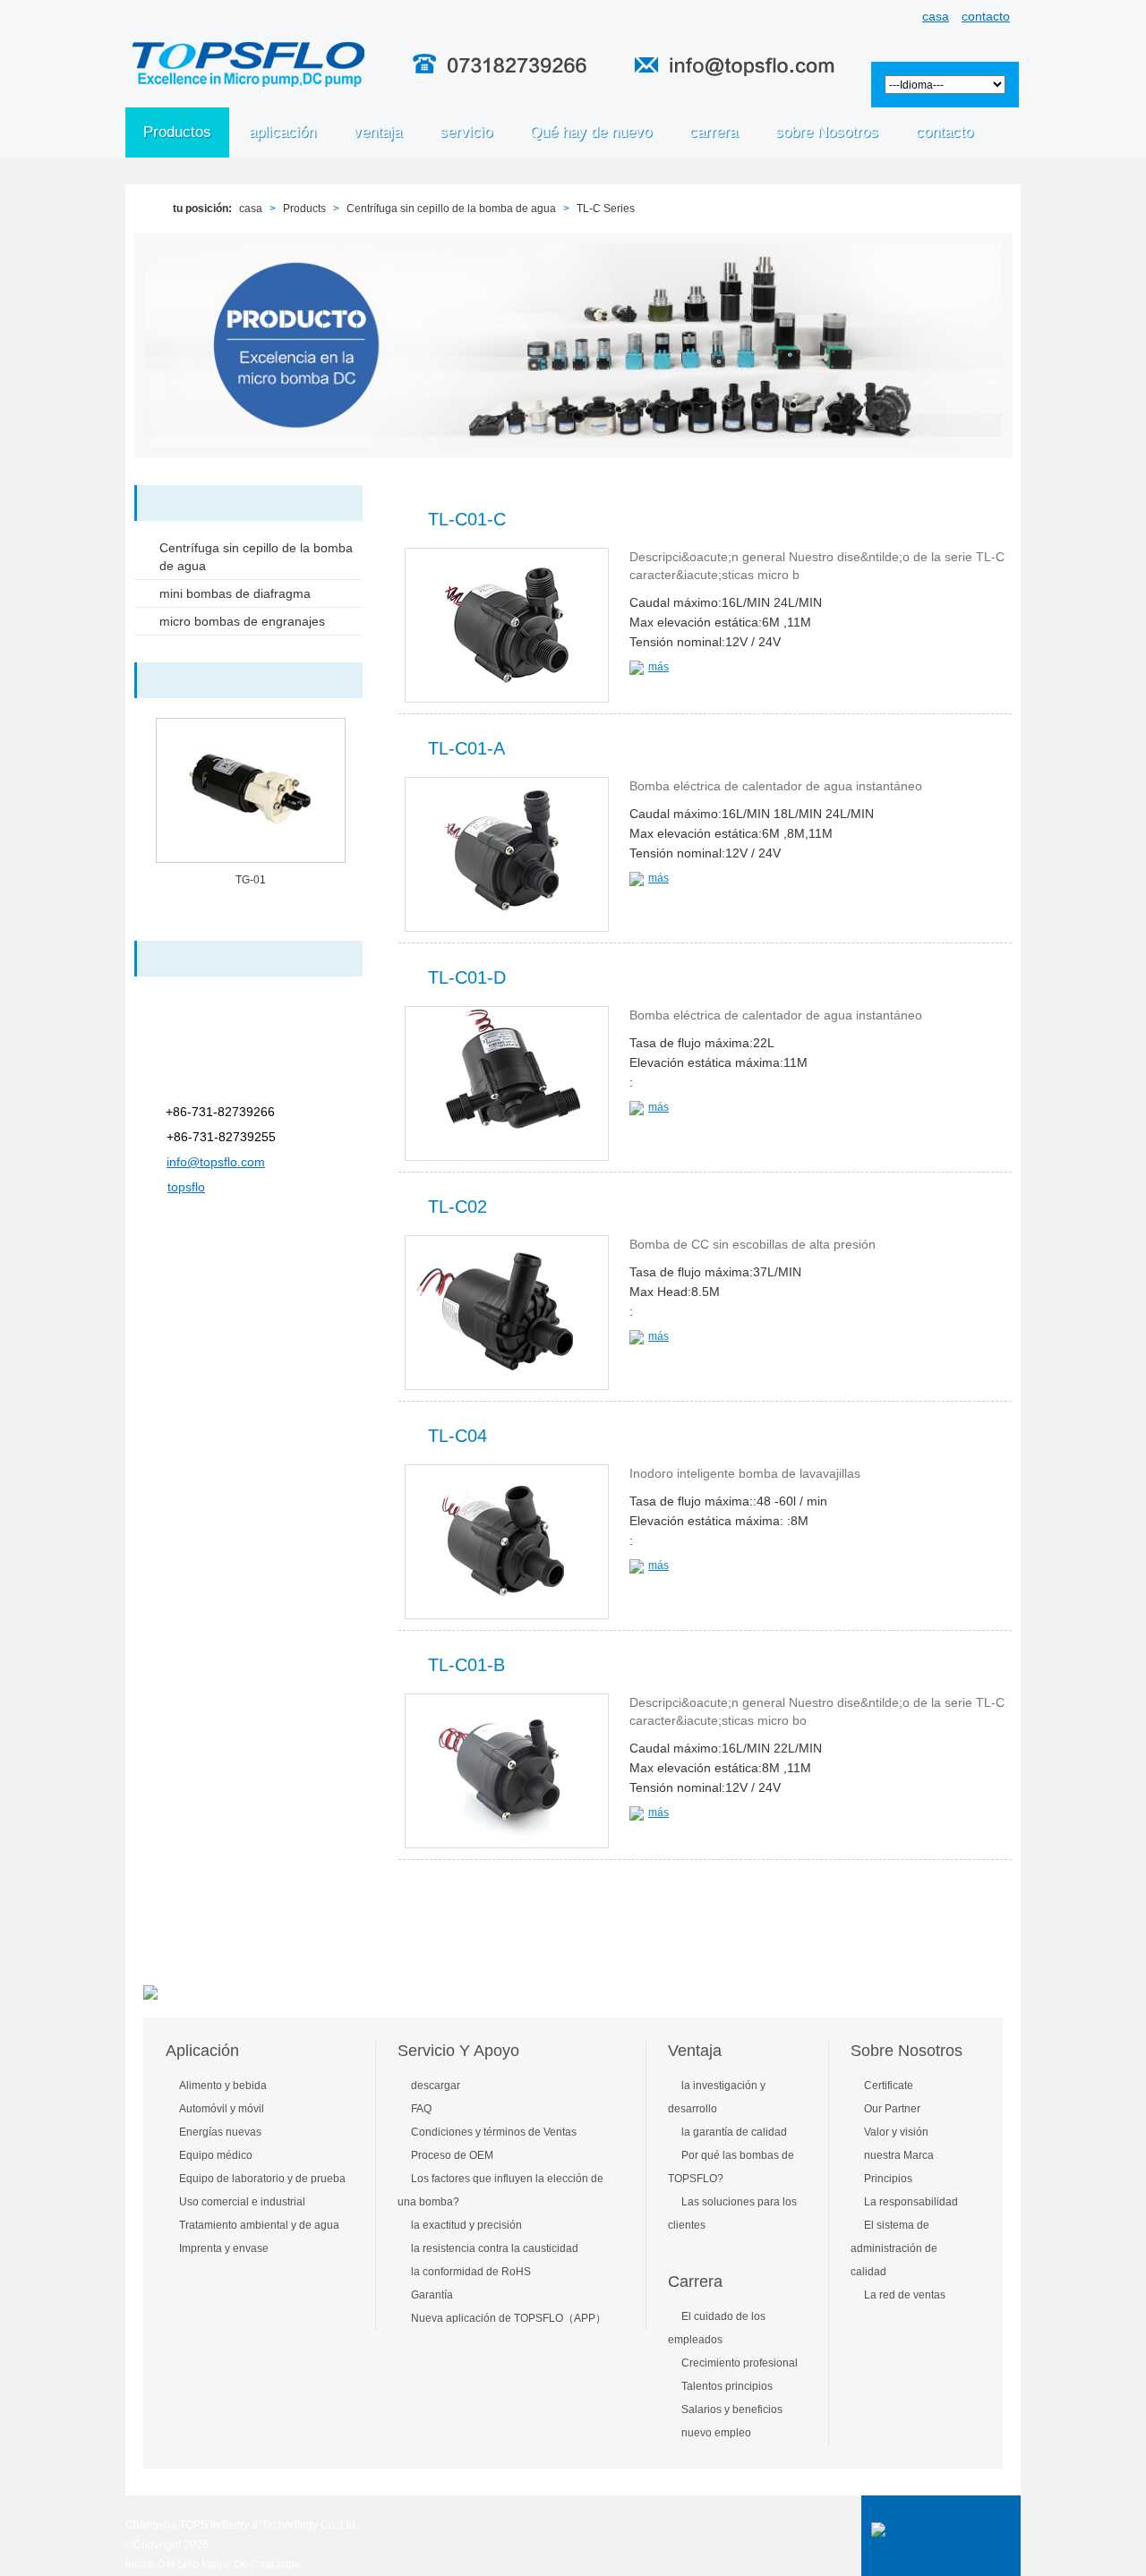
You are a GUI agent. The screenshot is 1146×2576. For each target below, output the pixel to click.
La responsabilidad (911, 2202)
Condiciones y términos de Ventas (494, 2132)
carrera (714, 132)
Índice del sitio (162, 2564)
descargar (436, 2086)
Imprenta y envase (224, 2248)
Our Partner (892, 2109)
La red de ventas (905, 2295)
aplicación (282, 132)
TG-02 (251, 880)
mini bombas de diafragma (235, 593)
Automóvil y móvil (222, 2109)
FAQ (421, 2109)
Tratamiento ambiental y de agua (259, 2225)
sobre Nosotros (907, 2051)
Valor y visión (896, 2132)
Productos (177, 132)
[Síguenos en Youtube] (16, 307)
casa (936, 16)
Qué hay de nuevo (591, 132)
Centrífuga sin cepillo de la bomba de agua (451, 209)
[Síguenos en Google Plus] (16, 226)
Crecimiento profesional (740, 2363)
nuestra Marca (899, 2155)
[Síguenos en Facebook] (16, 186)
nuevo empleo (716, 2433)
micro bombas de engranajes (242, 621)
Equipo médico (216, 2155)
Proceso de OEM (452, 2155)
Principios (888, 2179)
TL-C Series (606, 209)
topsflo (186, 1187)
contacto (986, 16)
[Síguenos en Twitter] (16, 266)
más (659, 667)
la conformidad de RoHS (471, 2272)
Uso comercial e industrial (242, 2202)
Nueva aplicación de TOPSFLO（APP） (509, 2318)
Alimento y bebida (223, 2086)
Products (304, 209)
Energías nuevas (220, 2132)
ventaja (378, 132)
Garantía (432, 2295)
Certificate (889, 2086)
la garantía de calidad (734, 2132)
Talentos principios (727, 2386)
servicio (466, 132)
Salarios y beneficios (732, 2410)
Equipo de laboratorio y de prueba (262, 2179)
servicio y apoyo (458, 2051)
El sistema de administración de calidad (894, 2248)
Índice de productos (251, 2564)
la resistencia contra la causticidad (495, 2248)
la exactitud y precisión (466, 2225)
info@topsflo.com (216, 1162)
